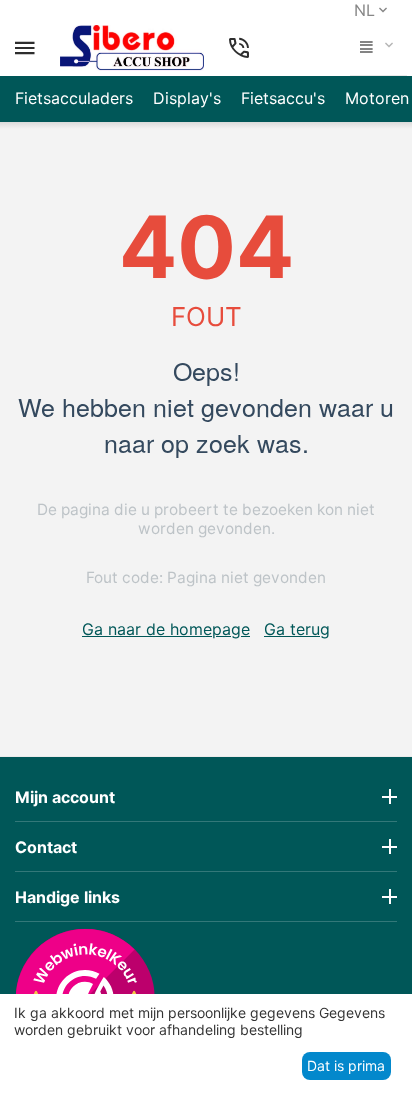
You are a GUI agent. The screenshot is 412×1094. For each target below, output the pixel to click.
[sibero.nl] (132, 48)
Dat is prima (346, 1065)
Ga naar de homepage (166, 629)
